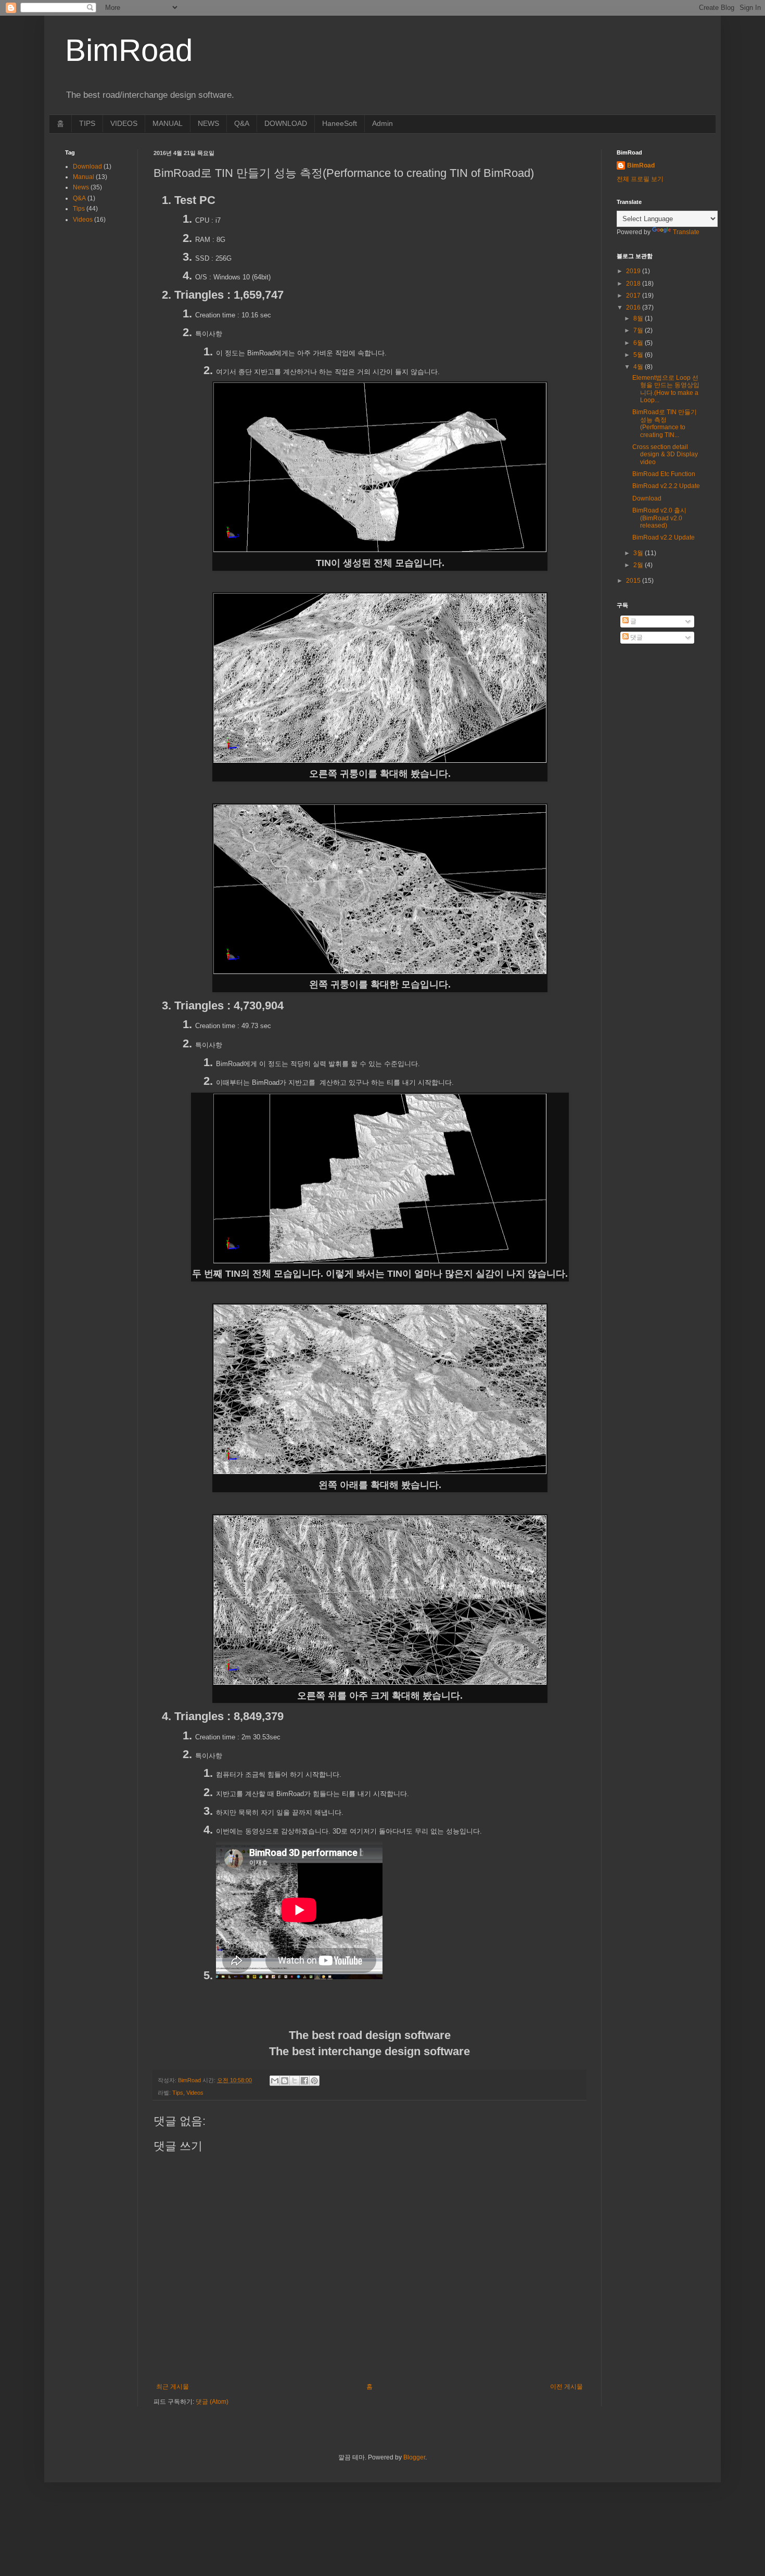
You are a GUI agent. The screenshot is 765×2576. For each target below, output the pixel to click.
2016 (634, 307)
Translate (686, 232)
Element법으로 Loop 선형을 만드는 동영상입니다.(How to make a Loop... (666, 389)
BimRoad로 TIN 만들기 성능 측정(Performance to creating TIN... (665, 423)
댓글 (636, 637)
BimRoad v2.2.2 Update (666, 486)
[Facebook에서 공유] (304, 2081)
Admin (382, 123)
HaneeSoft (340, 123)
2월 (639, 565)
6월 (639, 343)
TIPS (87, 123)
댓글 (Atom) (212, 2402)
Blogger (414, 2457)
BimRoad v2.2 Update (664, 537)
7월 (639, 330)
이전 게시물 (566, 2387)
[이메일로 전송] (275, 2081)
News (81, 187)
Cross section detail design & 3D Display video (665, 454)
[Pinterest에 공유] (314, 2081)
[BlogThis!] (285, 2081)
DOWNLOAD (286, 123)
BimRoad (641, 165)
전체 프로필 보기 (640, 179)
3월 (639, 553)
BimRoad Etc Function (664, 474)
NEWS (208, 123)
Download (87, 166)
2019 (634, 271)
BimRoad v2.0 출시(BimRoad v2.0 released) (659, 518)
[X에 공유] (295, 2081)
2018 (634, 284)
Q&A (242, 123)
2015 (634, 581)
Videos (195, 2093)
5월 (639, 355)
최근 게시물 (173, 2387)
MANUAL (168, 123)
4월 (639, 367)
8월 (639, 318)
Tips (178, 2093)
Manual (84, 177)
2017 (634, 296)
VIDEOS (124, 123)
